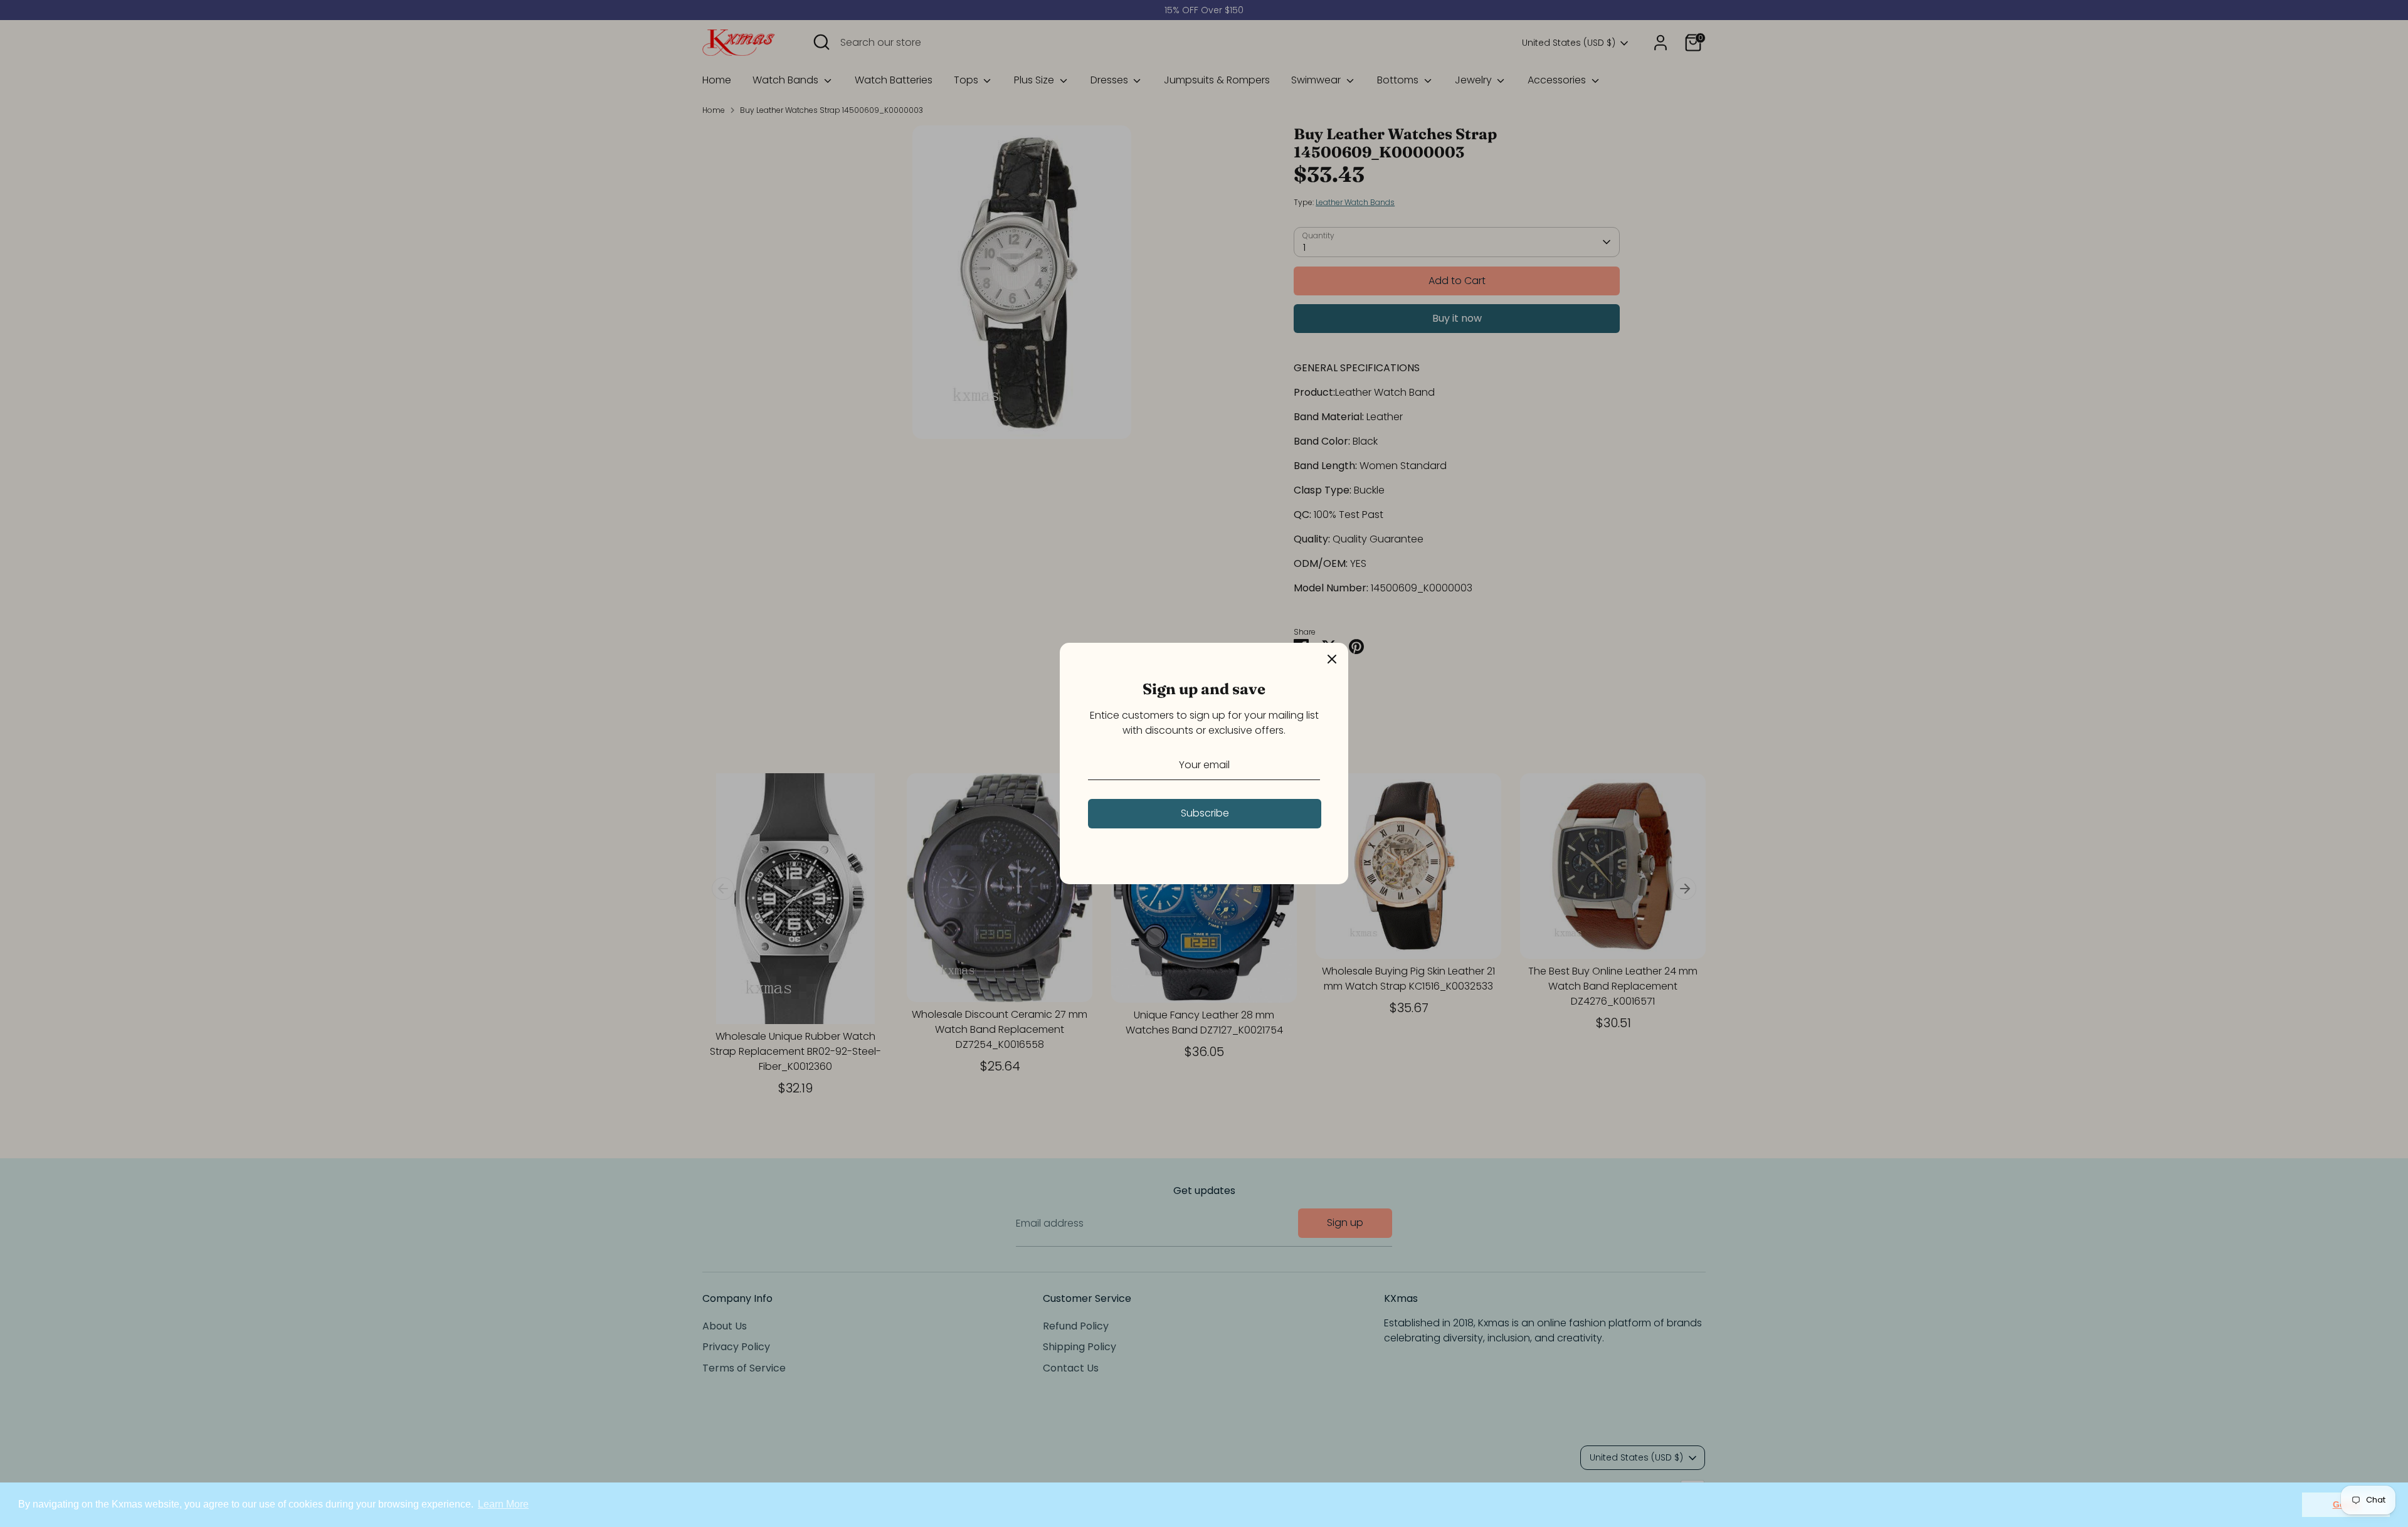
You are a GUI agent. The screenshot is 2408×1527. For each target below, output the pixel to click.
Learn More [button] (503, 1504)
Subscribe (1205, 813)
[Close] (1332, 659)
